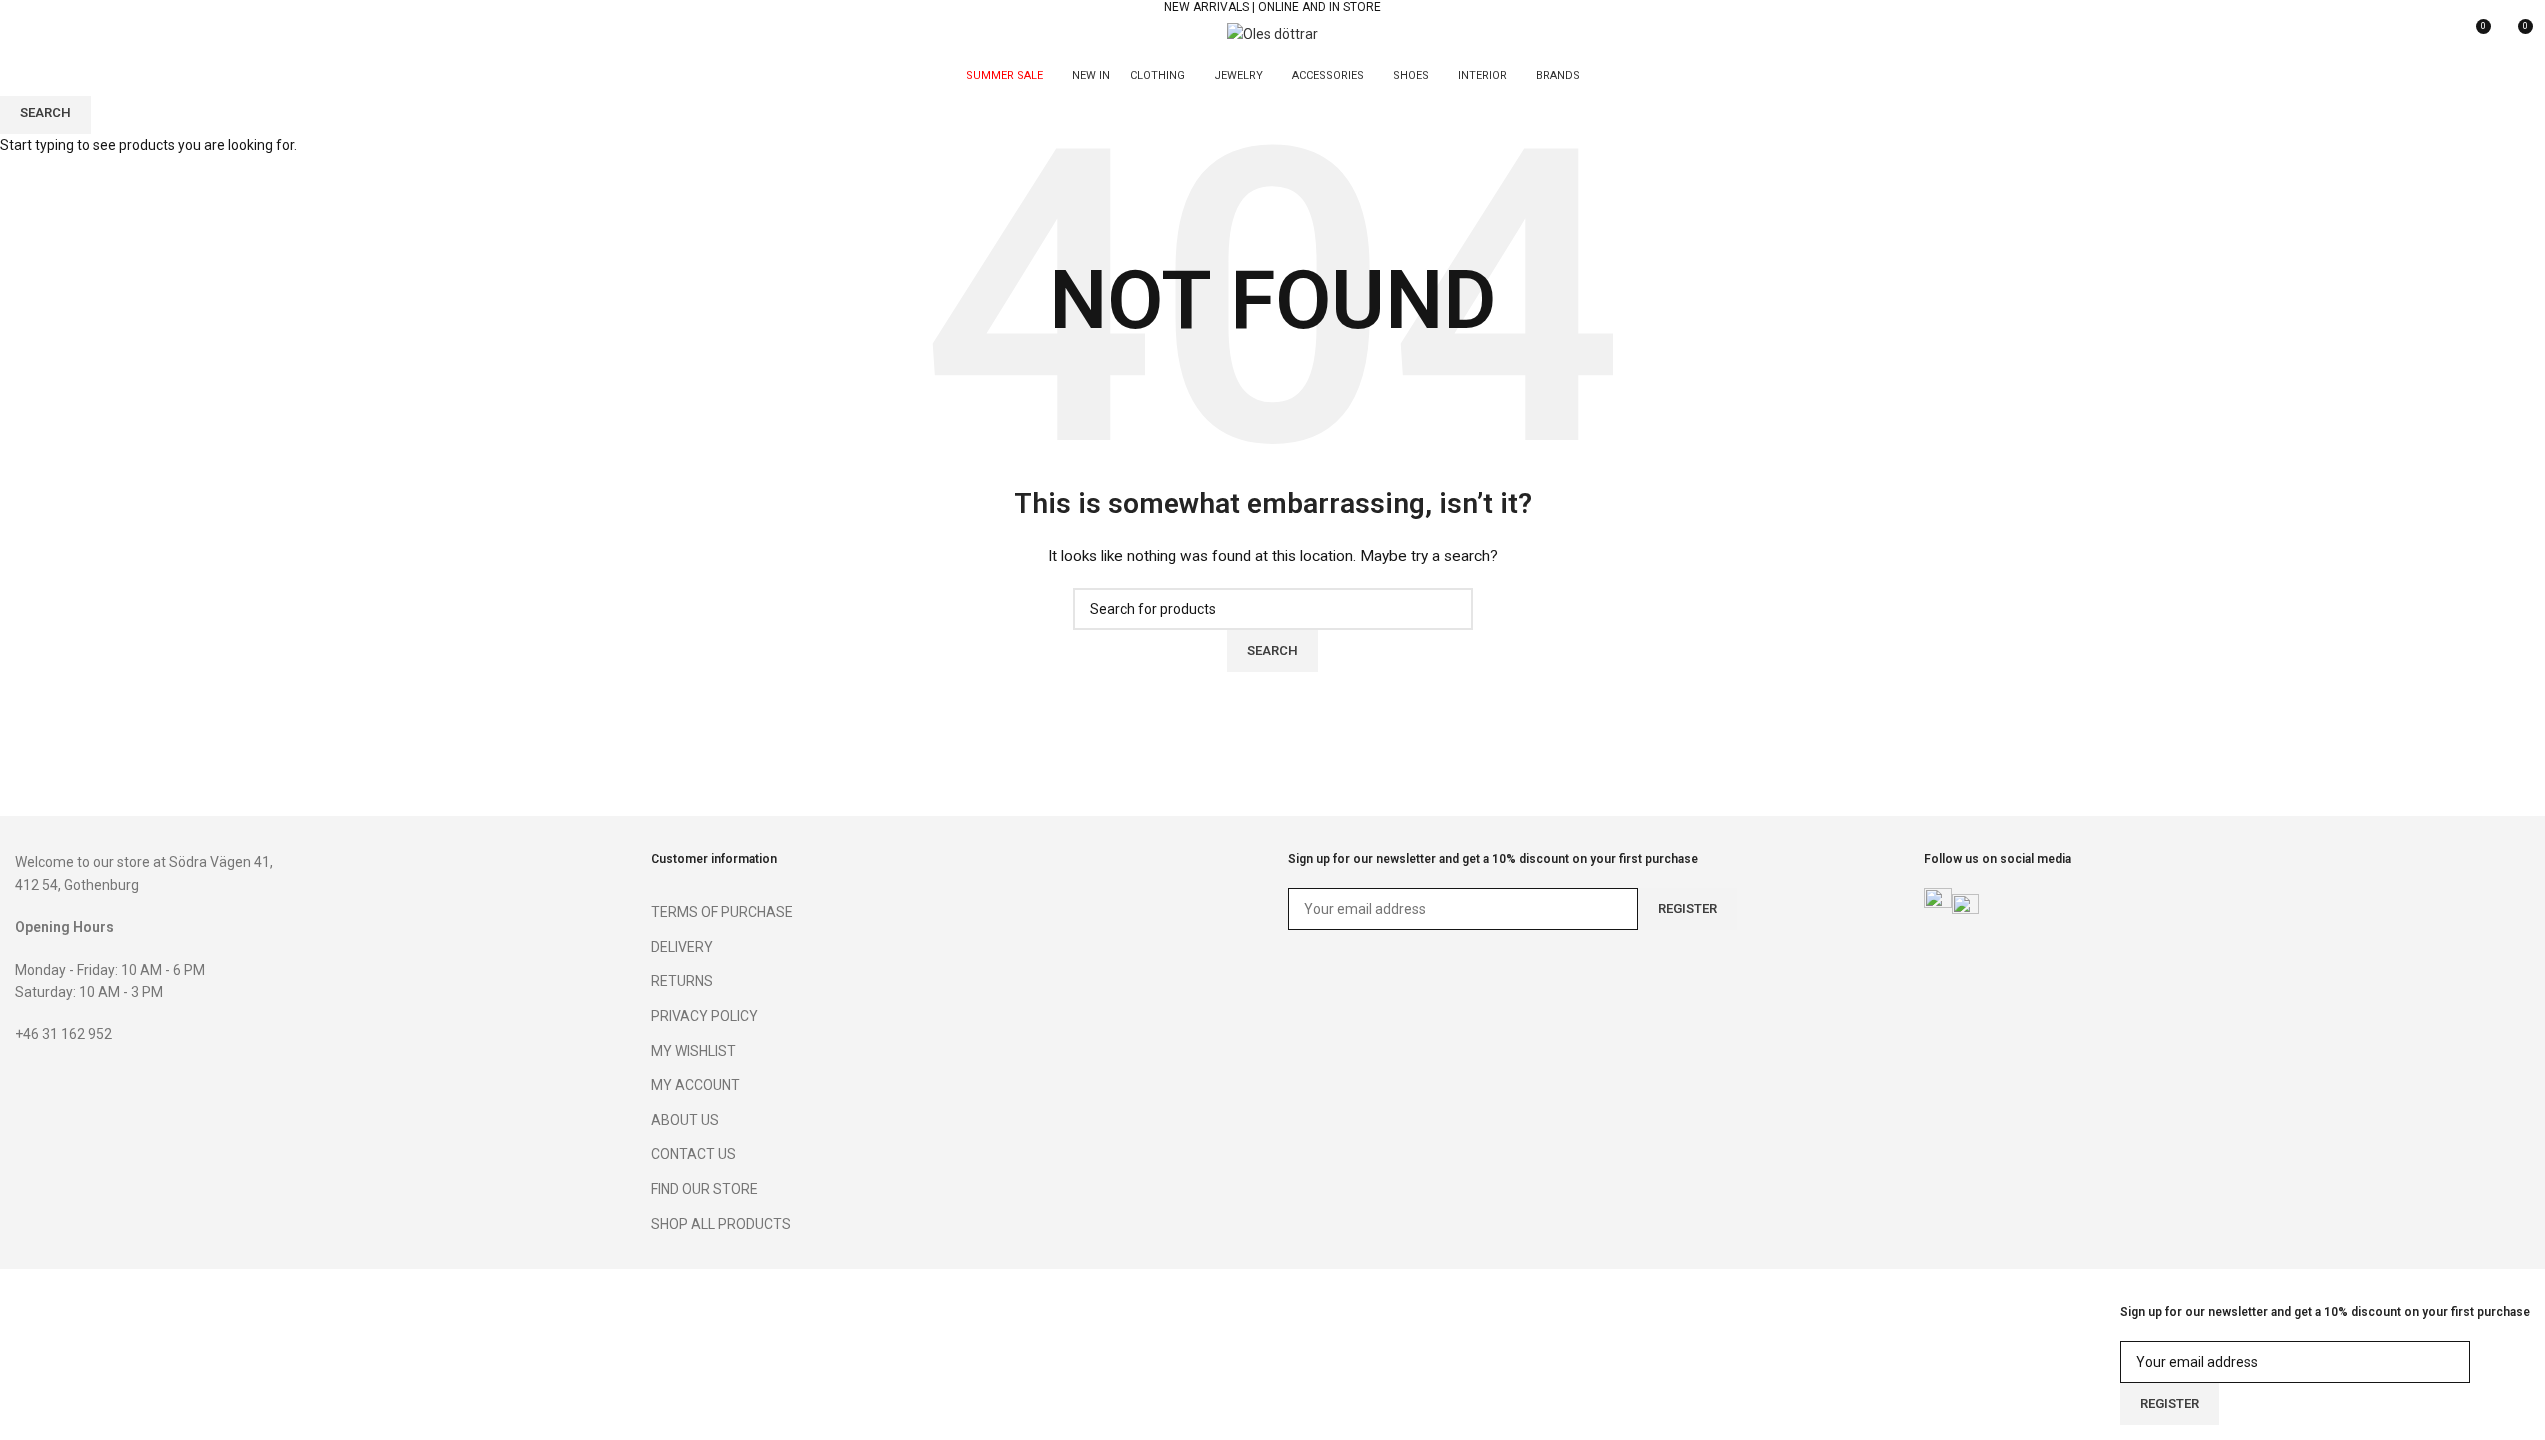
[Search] (23, 34)
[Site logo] (1272, 33)
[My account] (2438, 34)
